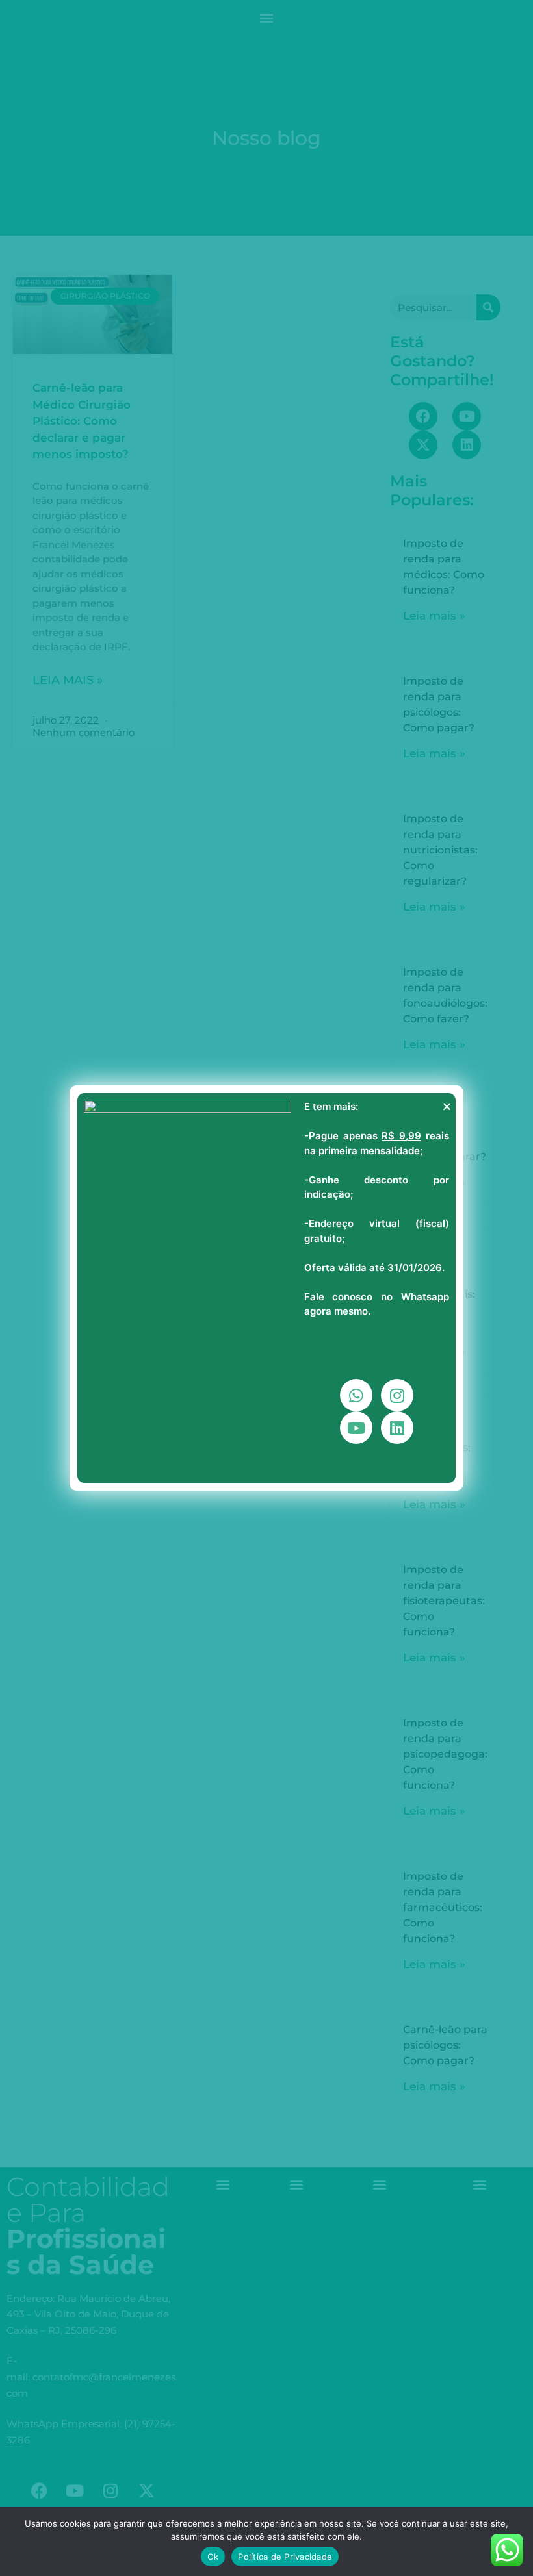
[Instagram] (397, 1395)
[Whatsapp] (356, 1395)
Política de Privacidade (285, 2557)
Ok (213, 2557)
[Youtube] (356, 1428)
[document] (266, 1288)
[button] (447, 1106)
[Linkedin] (397, 1428)
